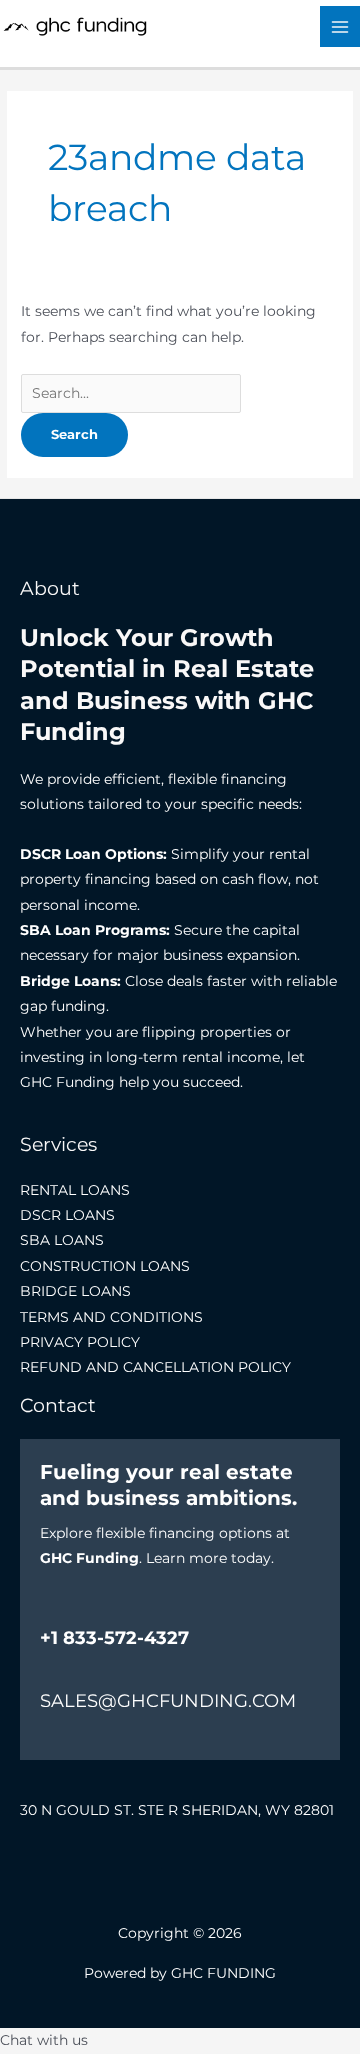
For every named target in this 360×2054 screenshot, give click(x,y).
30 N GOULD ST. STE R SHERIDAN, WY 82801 (177, 1810)
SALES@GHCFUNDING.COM (168, 1701)
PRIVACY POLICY (80, 1342)
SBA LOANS (62, 1240)
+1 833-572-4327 (114, 1638)
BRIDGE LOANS (75, 1291)
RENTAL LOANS (75, 1190)
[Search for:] (131, 393)
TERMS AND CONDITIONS (111, 1317)
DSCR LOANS (67, 1215)
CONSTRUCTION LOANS (105, 1266)
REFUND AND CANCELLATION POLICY (155, 1367)
